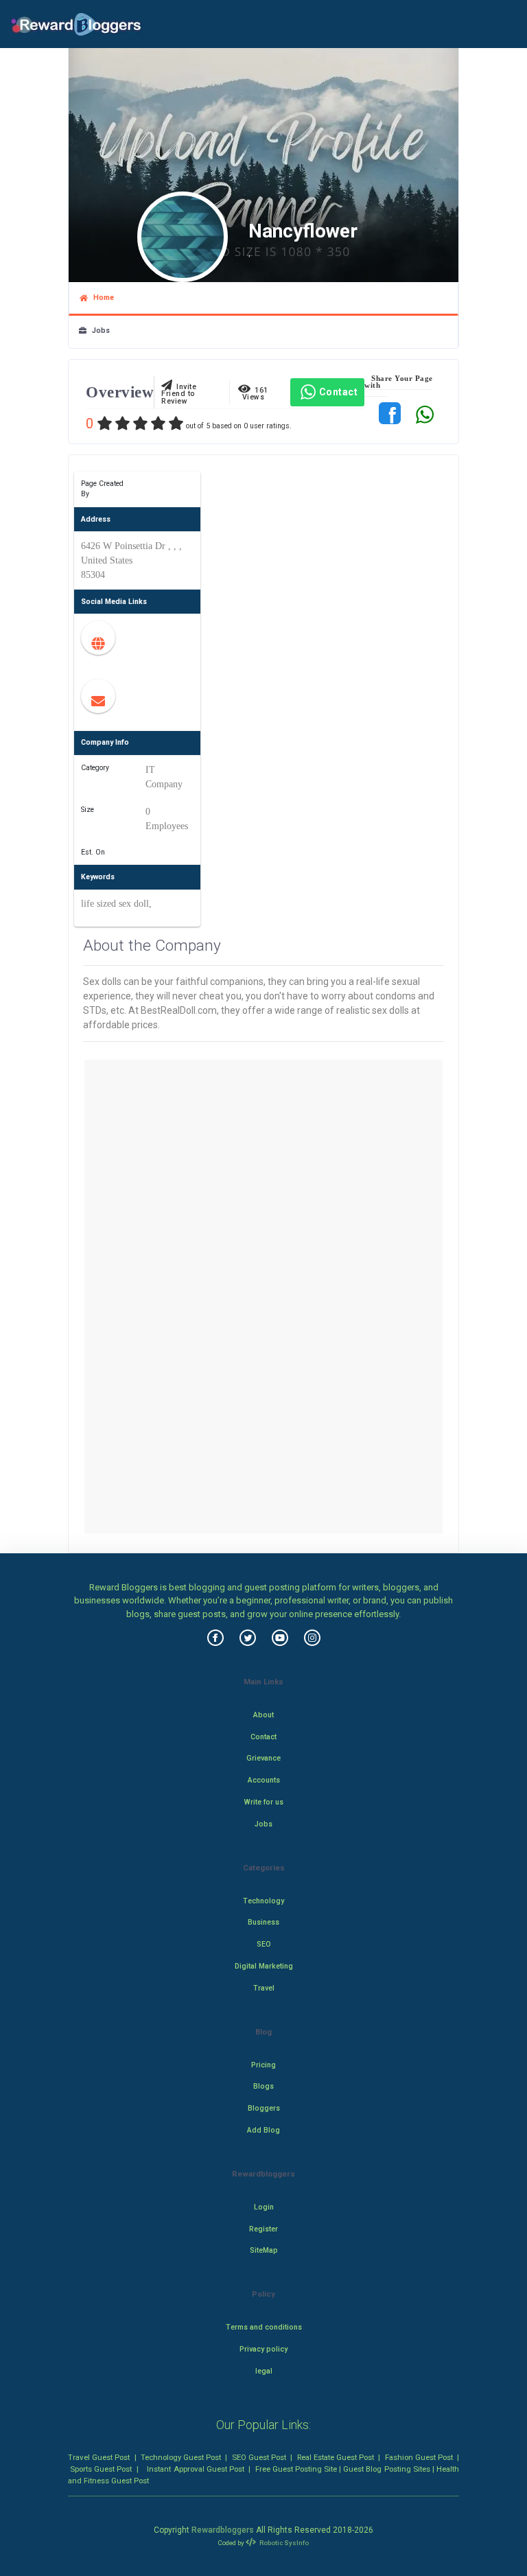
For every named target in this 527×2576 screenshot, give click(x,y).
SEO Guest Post (259, 2457)
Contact (339, 392)
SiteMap (264, 2250)
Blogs (263, 2086)
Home (101, 298)
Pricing (263, 2065)
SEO (264, 1944)
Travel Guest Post (99, 2457)
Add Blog (263, 2130)
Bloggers (264, 2108)
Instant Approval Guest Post (195, 2469)
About (263, 1715)
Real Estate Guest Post (336, 2457)
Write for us (264, 1802)
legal (264, 2371)
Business (263, 1922)
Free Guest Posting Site (296, 2469)
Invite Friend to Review (179, 394)
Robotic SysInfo (283, 2543)
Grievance (263, 1758)
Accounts (264, 1780)
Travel (264, 1988)
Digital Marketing (264, 1966)
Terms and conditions (264, 2327)
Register (263, 2229)
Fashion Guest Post (419, 2457)
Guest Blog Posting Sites (386, 2469)
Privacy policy (263, 2349)
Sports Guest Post (101, 2469)
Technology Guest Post (181, 2457)
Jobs (98, 330)
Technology (263, 1901)
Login (264, 2207)
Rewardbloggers (223, 2530)
